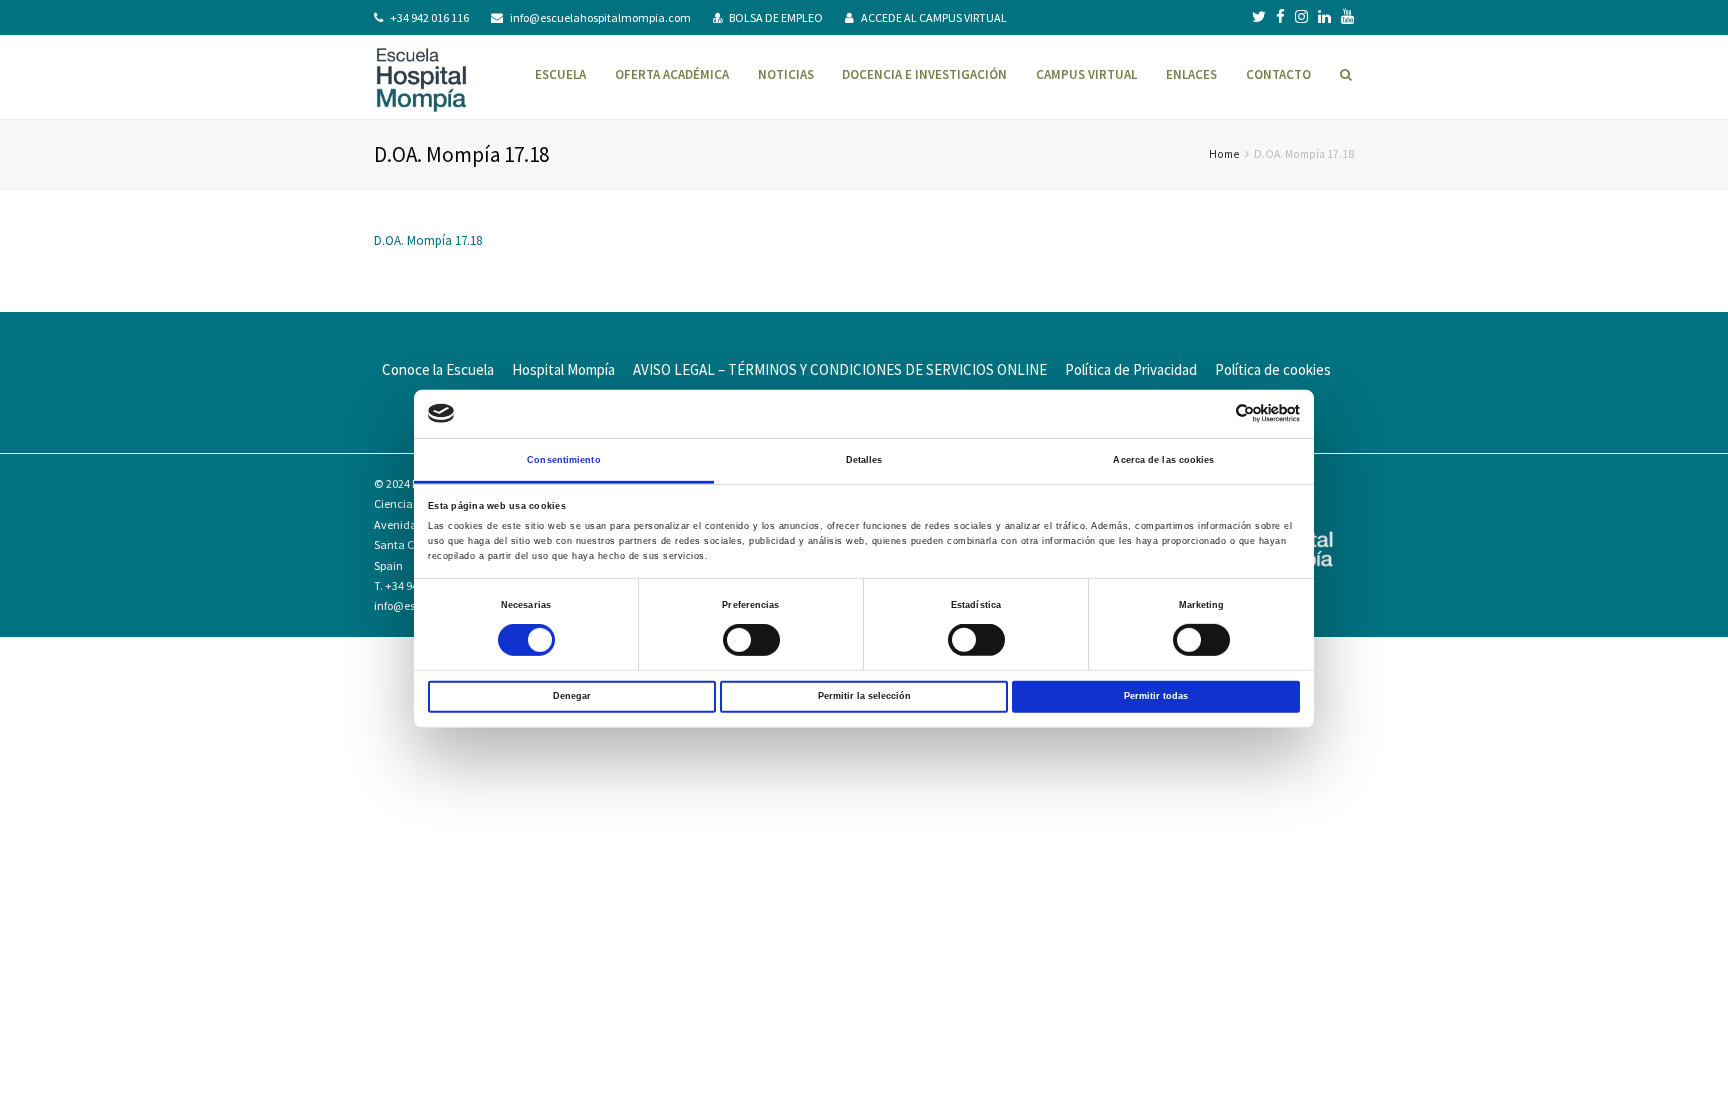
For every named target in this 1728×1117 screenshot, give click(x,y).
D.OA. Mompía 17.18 (428, 240)
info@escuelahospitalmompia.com (600, 17)
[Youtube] (1347, 17)
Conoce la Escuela (438, 369)
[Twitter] (1259, 17)
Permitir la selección (864, 696)
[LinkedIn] (1324, 17)
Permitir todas (1156, 696)
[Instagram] (1301, 17)
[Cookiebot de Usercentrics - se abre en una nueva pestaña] (1212, 413)
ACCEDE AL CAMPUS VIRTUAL (934, 17)
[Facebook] (1280, 17)
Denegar (572, 696)
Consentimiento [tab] (563, 460)
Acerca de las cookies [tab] (1163, 460)
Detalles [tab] (864, 460)
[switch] (751, 640)
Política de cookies (1273, 369)
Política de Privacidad (1131, 369)
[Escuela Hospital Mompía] (421, 77)
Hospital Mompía (563, 369)
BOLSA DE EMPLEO (776, 17)
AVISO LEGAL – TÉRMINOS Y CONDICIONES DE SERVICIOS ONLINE (840, 369)
